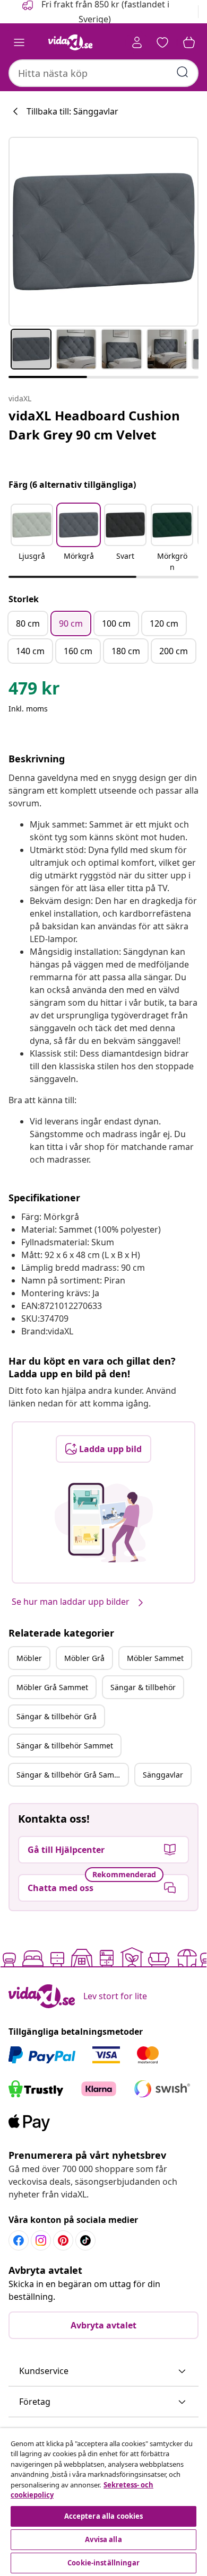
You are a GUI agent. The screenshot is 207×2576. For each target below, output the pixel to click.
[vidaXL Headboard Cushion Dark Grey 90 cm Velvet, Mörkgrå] (103, 232)
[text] (34, 691)
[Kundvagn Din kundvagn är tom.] (189, 42)
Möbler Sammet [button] (155, 1658)
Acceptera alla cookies (104, 2516)
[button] (32, 539)
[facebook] (19, 2240)
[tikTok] (85, 2240)
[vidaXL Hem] (71, 42)
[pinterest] (63, 2240)
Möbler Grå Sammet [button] (52, 1687)
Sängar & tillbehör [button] (143, 1687)
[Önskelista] (162, 42)
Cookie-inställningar (103, 2563)
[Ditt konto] (137, 42)
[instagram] (41, 2240)
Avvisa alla (103, 2539)
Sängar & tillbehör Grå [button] (57, 1716)
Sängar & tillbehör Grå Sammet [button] (72, 1775)
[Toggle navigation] (19, 42)
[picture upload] (104, 1523)
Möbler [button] (29, 1658)
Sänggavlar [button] (163, 1775)
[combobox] (103, 73)
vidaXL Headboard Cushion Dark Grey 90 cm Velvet (94, 425)
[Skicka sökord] (183, 72)
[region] (103, 2502)
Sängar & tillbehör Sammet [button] (65, 1746)
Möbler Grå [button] (84, 1658)
